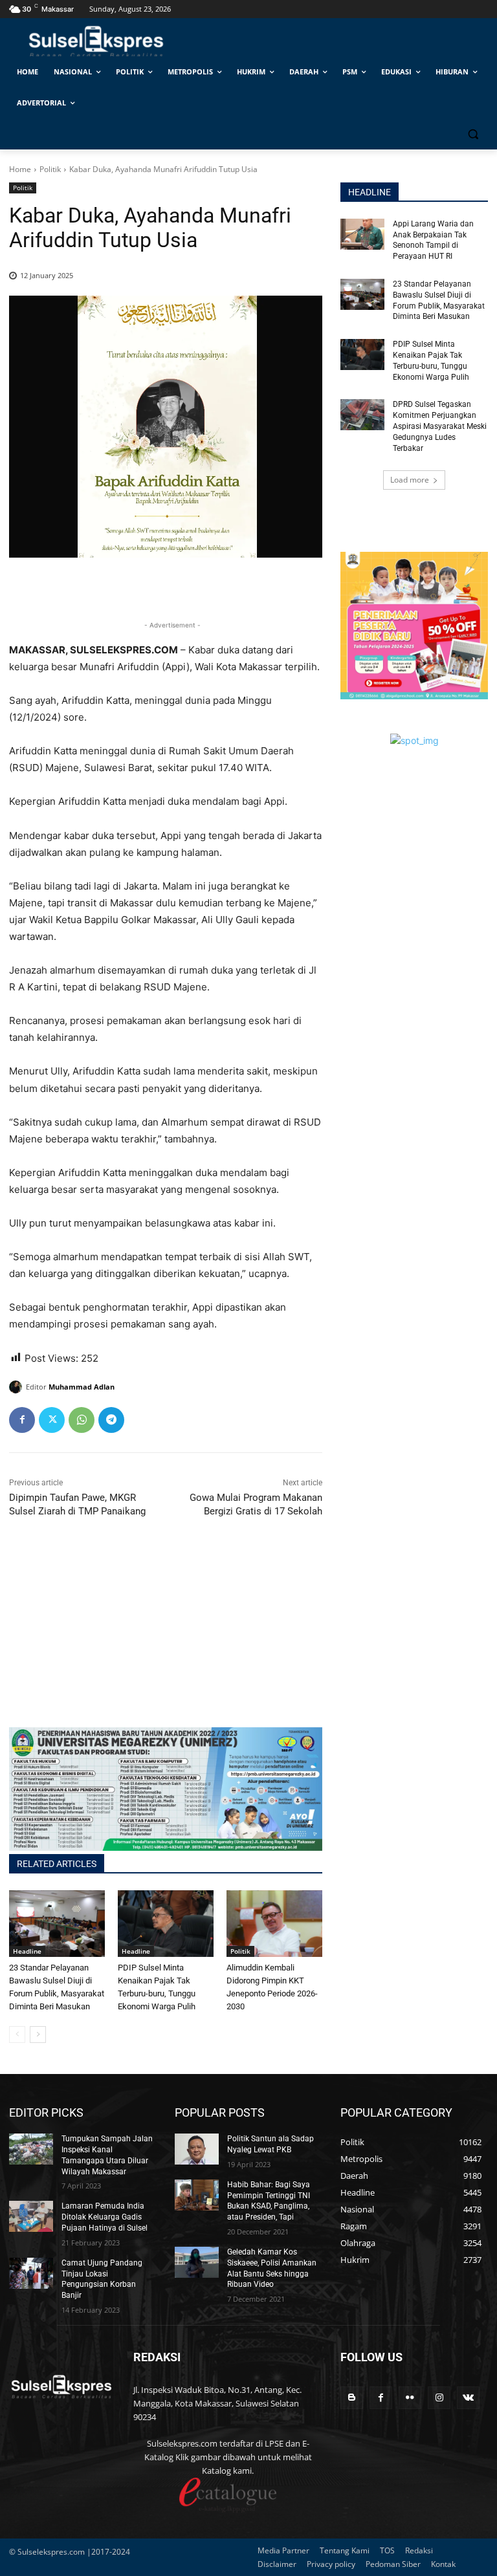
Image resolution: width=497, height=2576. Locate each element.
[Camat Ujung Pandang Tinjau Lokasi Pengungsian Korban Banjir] (31, 2273)
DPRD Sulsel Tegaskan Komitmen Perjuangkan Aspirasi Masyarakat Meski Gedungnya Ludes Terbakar (440, 426)
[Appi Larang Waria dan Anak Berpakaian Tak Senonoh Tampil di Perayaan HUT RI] (362, 234)
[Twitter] (52, 1420)
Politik (50, 169)
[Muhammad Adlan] (17, 1387)
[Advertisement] (166, 1637)
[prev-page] (17, 2035)
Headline (27, 1951)
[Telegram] (111, 1420)
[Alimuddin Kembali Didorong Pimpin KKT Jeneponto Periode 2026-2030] (274, 1924)
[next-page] (38, 2035)
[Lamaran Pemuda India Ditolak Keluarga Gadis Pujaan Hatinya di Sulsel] (31, 2216)
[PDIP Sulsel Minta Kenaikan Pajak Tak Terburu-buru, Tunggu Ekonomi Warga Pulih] (166, 1924)
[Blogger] (352, 2398)
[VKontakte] (468, 2398)
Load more (410, 480)
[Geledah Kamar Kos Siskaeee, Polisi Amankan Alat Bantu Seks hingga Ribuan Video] (197, 2262)
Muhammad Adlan (82, 1387)
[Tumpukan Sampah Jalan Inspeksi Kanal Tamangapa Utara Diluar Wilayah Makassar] (31, 2149)
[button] (473, 134)
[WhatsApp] (82, 1420)
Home (20, 169)
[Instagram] (439, 2398)
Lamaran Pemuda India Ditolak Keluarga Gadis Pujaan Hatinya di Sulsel (105, 2217)
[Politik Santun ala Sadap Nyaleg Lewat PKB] (197, 2149)
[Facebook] (22, 1420)
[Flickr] (410, 2398)
